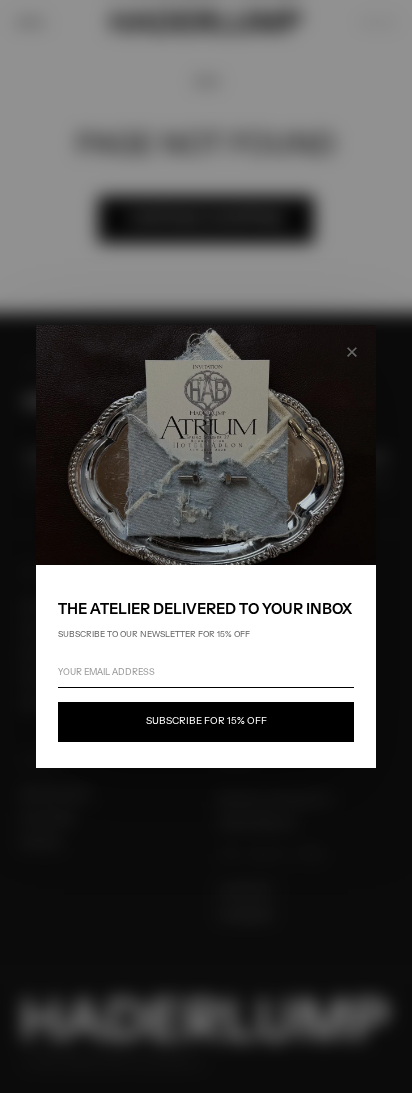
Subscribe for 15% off (206, 721)
